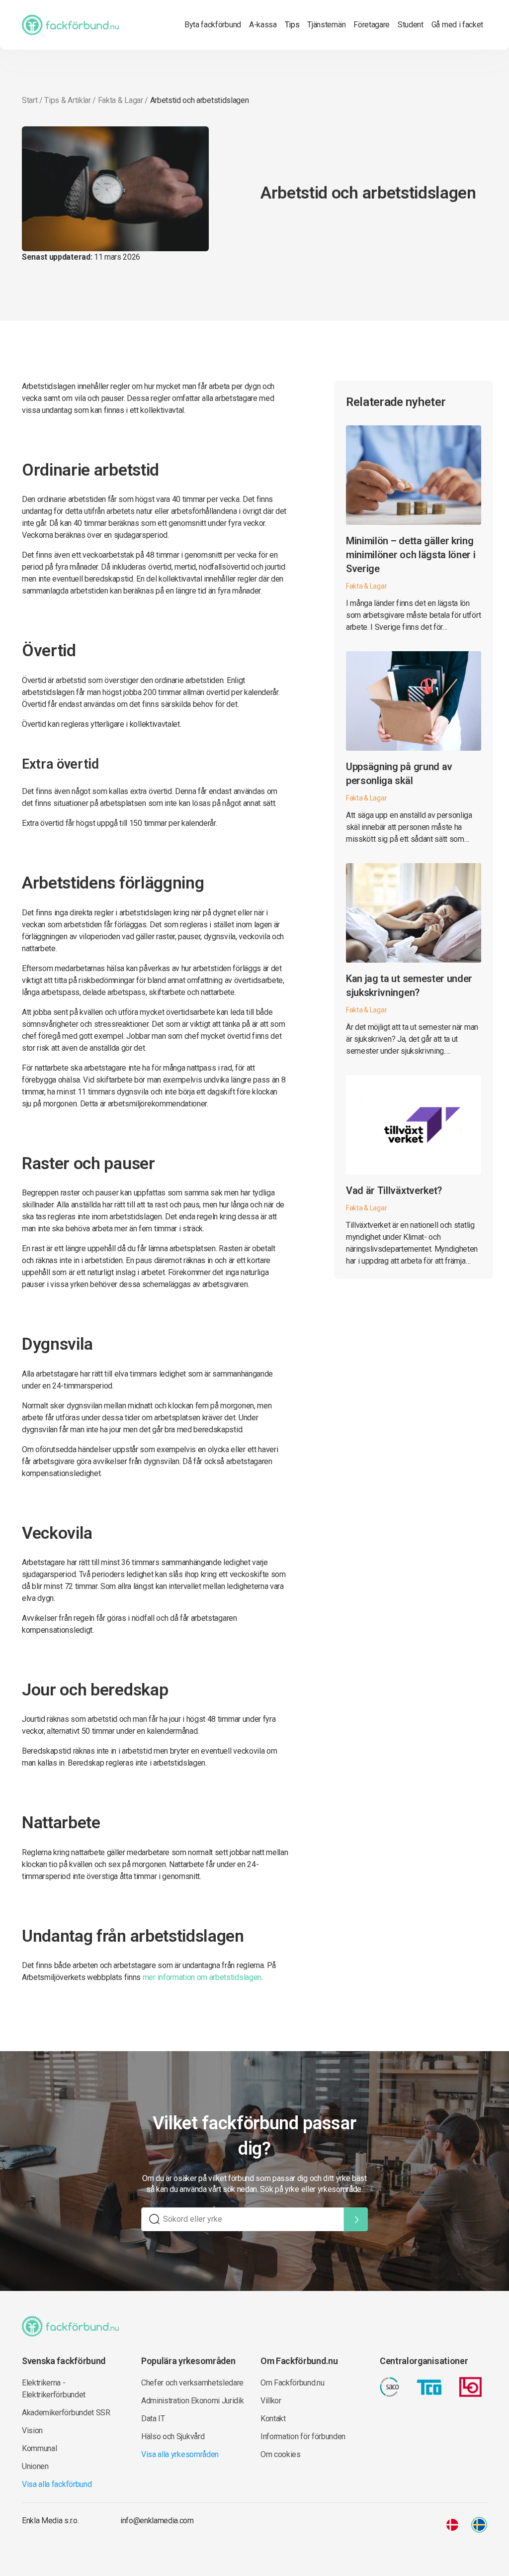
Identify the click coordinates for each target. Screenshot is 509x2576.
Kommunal (39, 2448)
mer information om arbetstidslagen (202, 1977)
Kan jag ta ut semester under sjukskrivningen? (409, 986)
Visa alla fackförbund (57, 2484)
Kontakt (273, 2419)
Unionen (35, 2466)
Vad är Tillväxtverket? (394, 1190)
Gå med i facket (457, 25)
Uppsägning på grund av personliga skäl (399, 774)
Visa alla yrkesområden (180, 2454)
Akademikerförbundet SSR (66, 2413)
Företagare (372, 25)
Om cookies (281, 2454)
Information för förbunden (303, 2436)
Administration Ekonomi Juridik (192, 2401)
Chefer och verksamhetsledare (192, 2383)
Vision (32, 2430)
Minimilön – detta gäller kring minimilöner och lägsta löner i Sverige (411, 555)
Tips (292, 25)
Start (30, 100)
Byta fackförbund (213, 25)
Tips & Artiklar (67, 100)
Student (411, 25)
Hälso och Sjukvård (173, 2436)
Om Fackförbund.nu (293, 2383)
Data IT (153, 2419)
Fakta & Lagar (121, 100)
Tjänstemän (326, 25)
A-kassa (263, 25)
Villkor (271, 2401)
